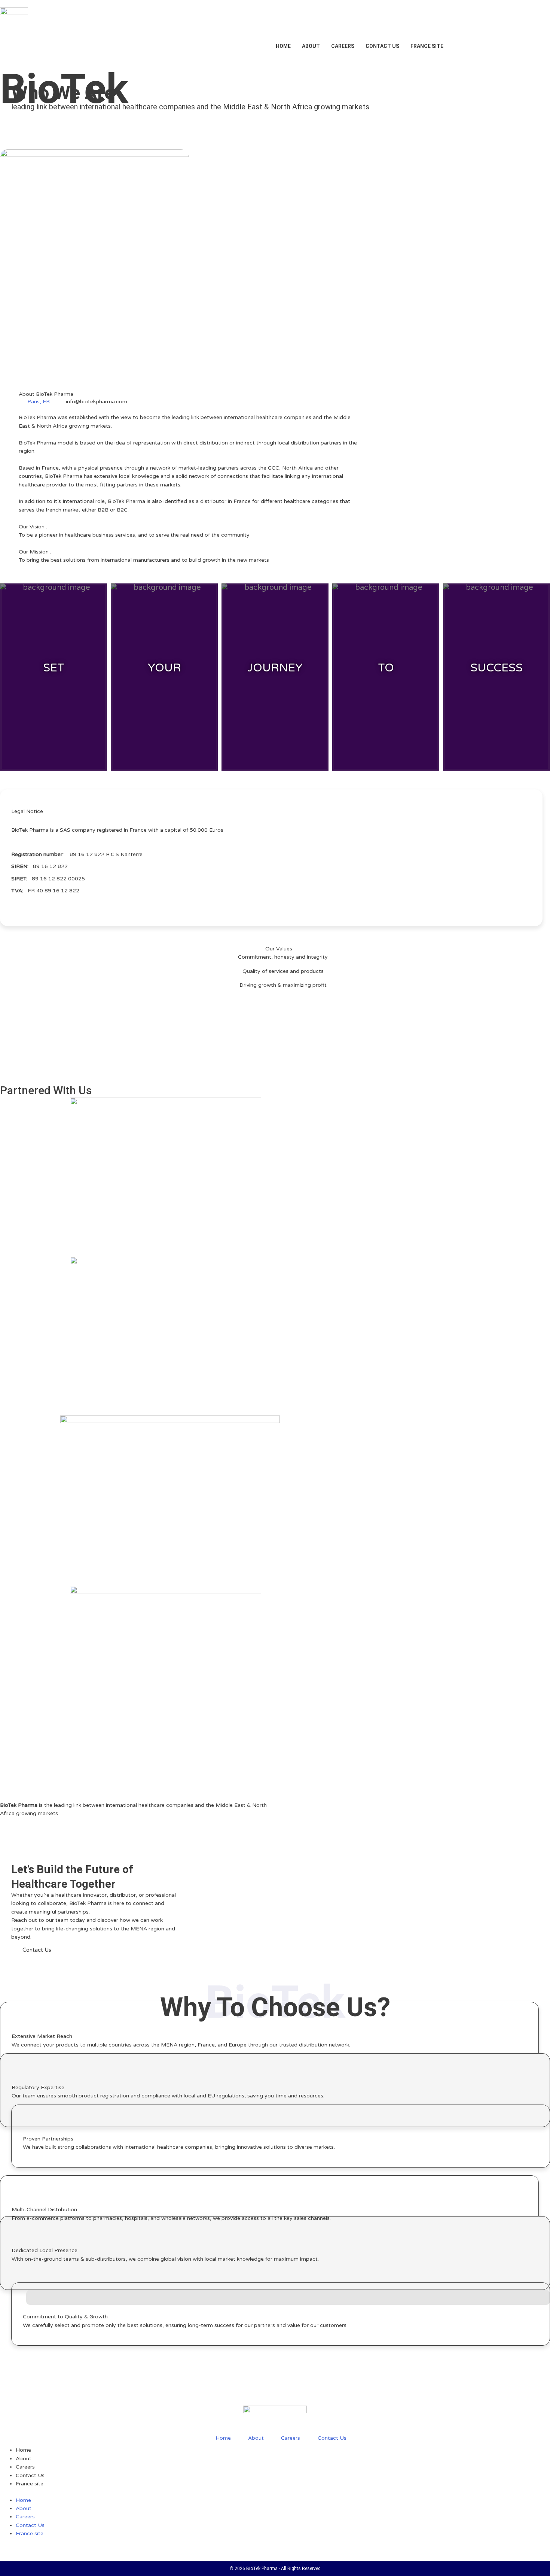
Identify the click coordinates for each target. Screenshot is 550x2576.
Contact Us (382, 46)
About (311, 46)
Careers (343, 46)
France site (427, 46)
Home (283, 46)
